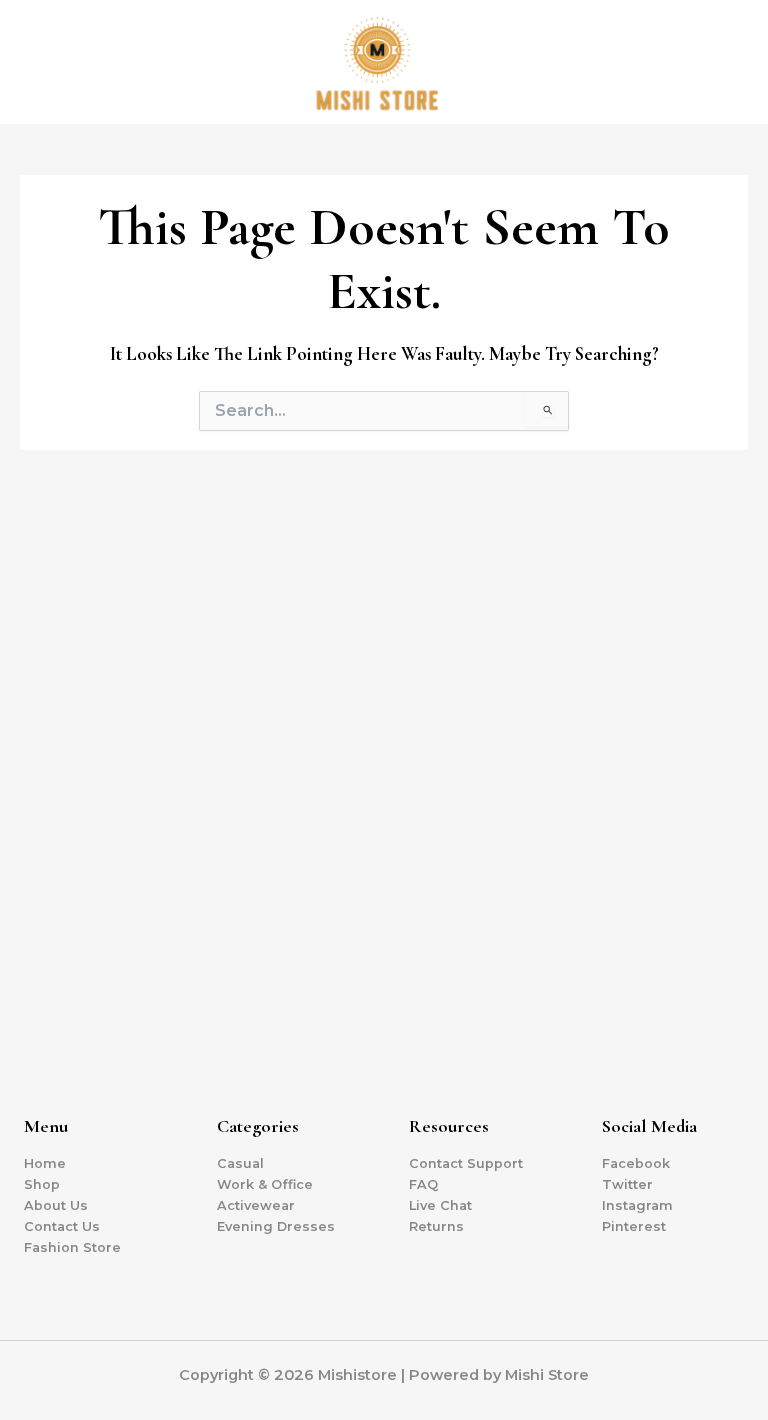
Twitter (627, 1184)
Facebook (636, 1163)
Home (45, 1163)
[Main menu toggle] (728, 62)
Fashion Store (72, 1247)
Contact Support (466, 1163)
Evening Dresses (276, 1226)
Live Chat (440, 1205)
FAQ (423, 1184)
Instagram (637, 1205)
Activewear (256, 1205)
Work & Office (265, 1184)
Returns (436, 1226)
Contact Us (62, 1226)
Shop (42, 1184)
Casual (240, 1163)
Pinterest (634, 1226)
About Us (56, 1205)
